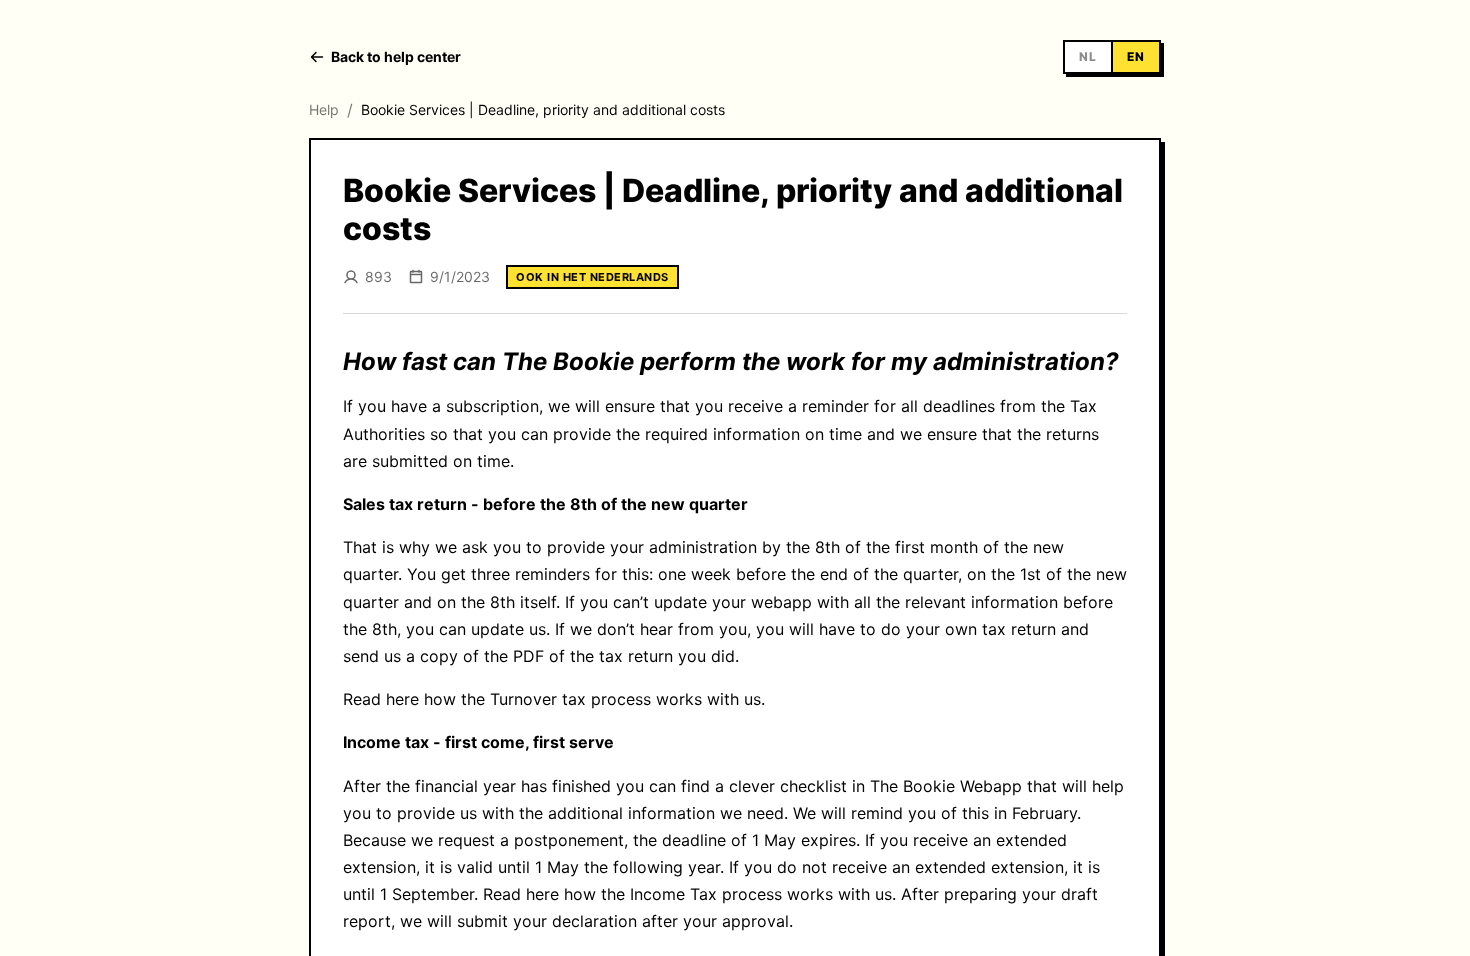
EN (1136, 56)
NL (1088, 56)
